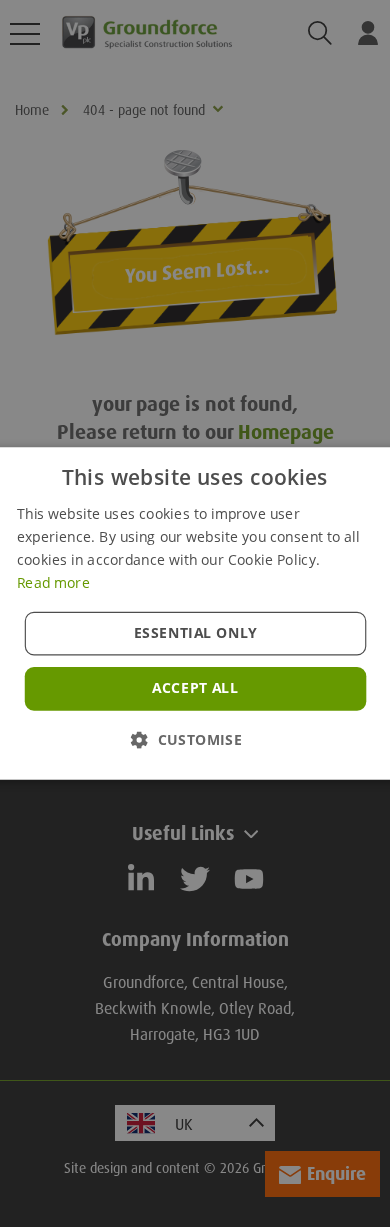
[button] (195, 739)
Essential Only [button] (195, 633)
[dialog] (195, 613)
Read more (52, 582)
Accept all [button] (195, 688)
